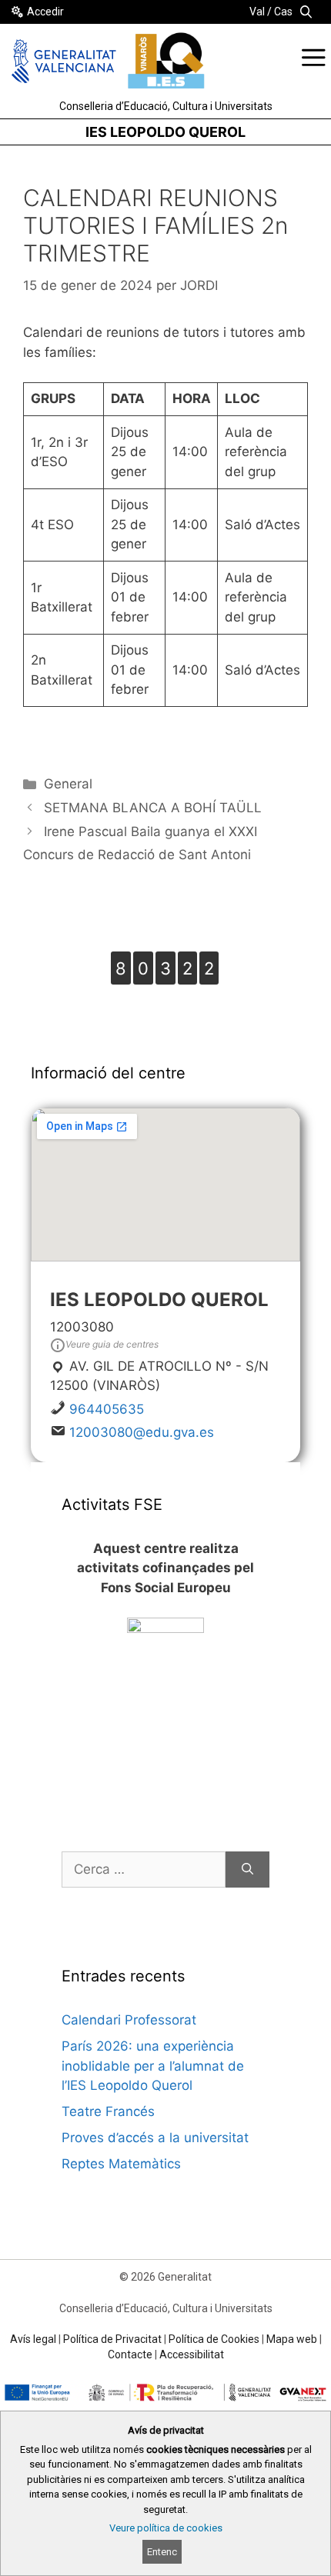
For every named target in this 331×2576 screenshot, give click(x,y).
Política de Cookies (214, 2339)
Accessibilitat (192, 2354)
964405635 (107, 1409)
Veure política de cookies (166, 2528)
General (68, 784)
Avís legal (33, 2339)
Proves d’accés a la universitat (155, 2138)
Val (257, 12)
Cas (283, 12)
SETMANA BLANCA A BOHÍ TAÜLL (153, 808)
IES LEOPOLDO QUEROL (165, 132)
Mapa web (292, 2339)
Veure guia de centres (112, 1344)
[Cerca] (247, 1870)
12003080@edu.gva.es (142, 1432)
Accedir (45, 12)
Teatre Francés (108, 2111)
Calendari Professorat (129, 2020)
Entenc (162, 2552)
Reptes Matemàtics (121, 2164)
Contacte (130, 2354)
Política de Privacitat (112, 2339)
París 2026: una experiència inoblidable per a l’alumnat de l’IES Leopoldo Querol (153, 2066)
